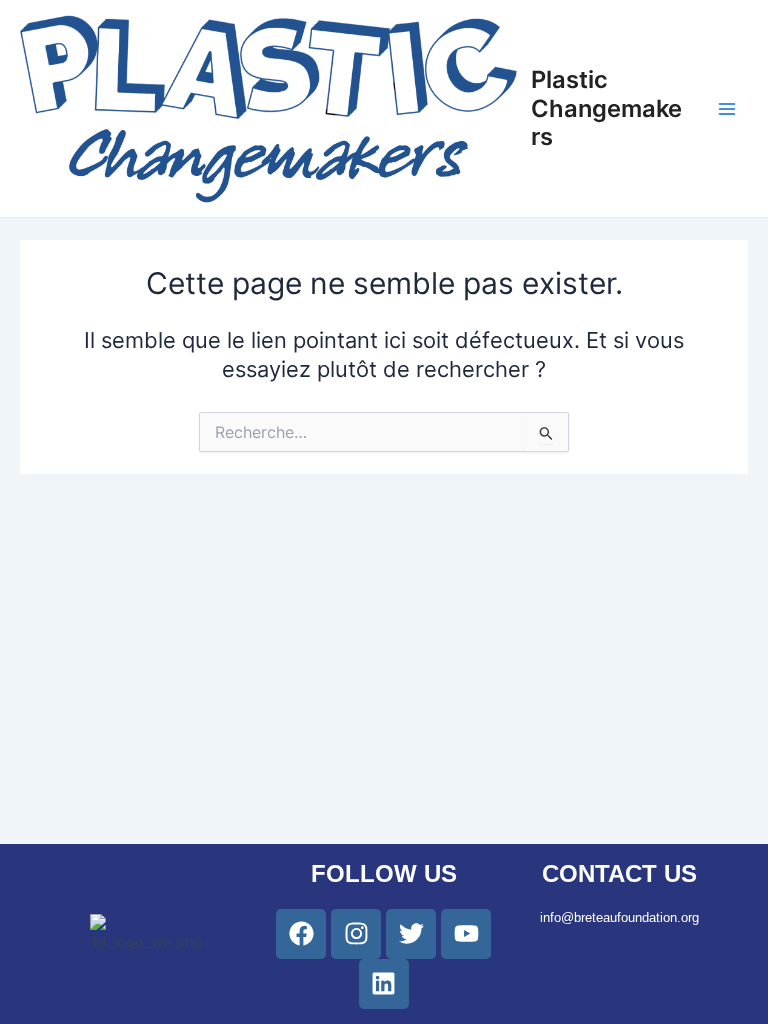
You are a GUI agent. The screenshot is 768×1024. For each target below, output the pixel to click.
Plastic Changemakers (606, 108)
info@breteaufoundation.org (619, 917)
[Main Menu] (727, 109)
